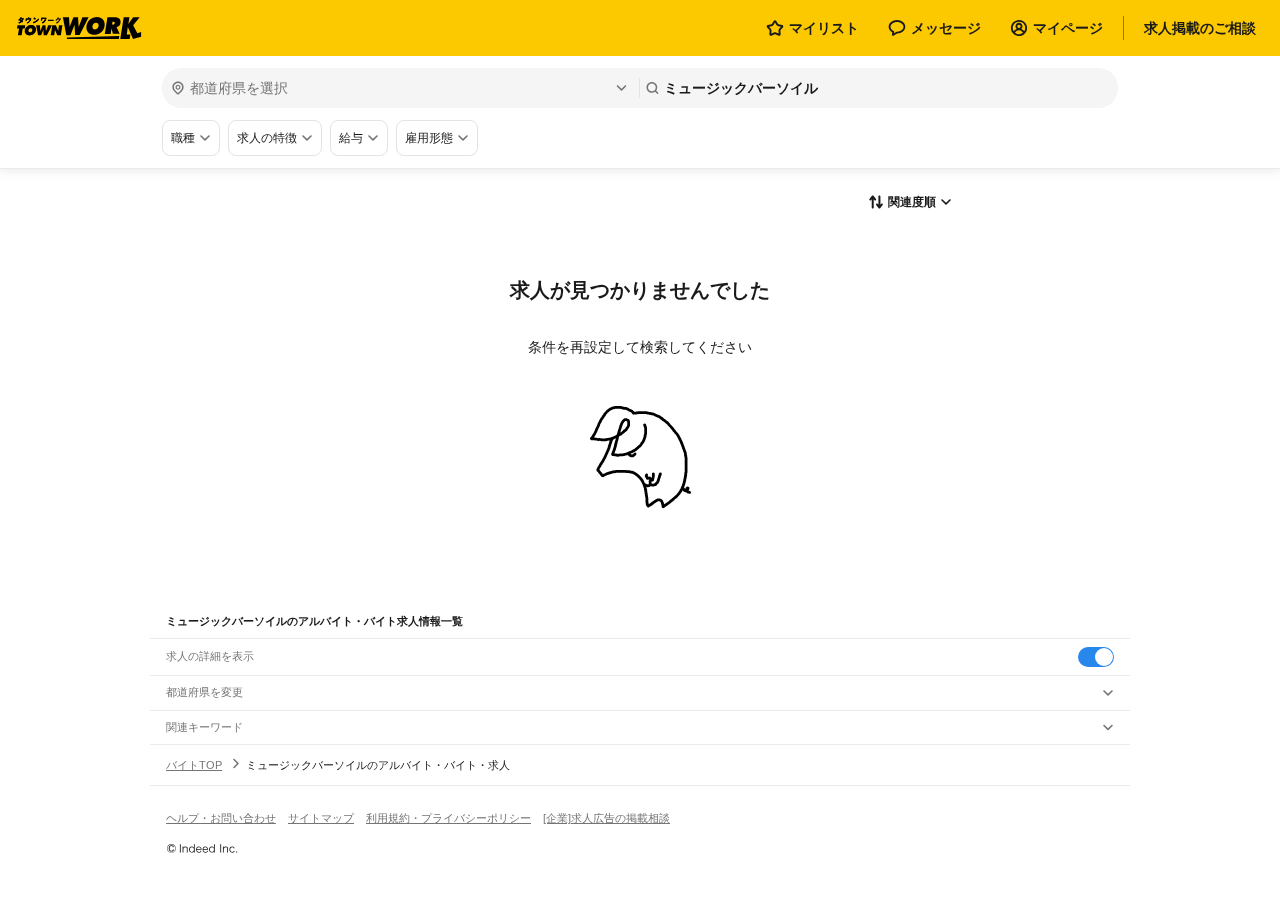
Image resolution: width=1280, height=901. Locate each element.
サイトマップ (321, 818)
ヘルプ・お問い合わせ (221, 818)
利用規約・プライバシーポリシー (448, 818)
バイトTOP (194, 765)
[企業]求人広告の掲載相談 (606, 818)
